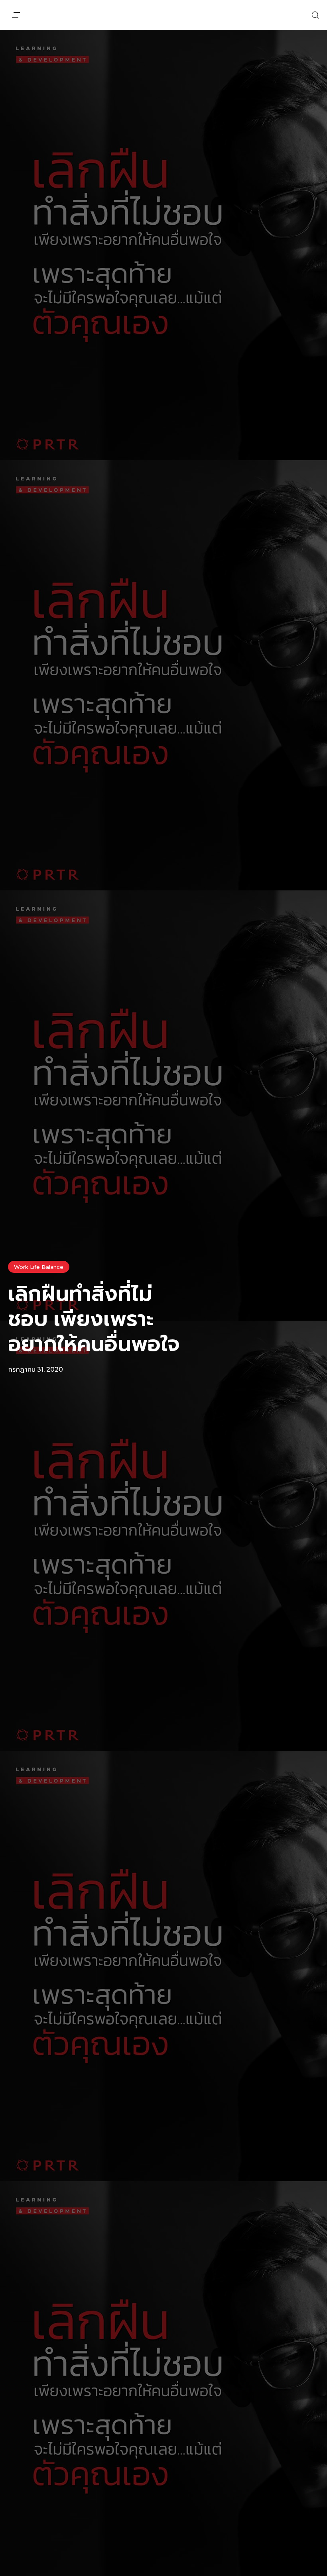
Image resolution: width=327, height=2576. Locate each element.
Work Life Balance (39, 1267)
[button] (15, 15)
